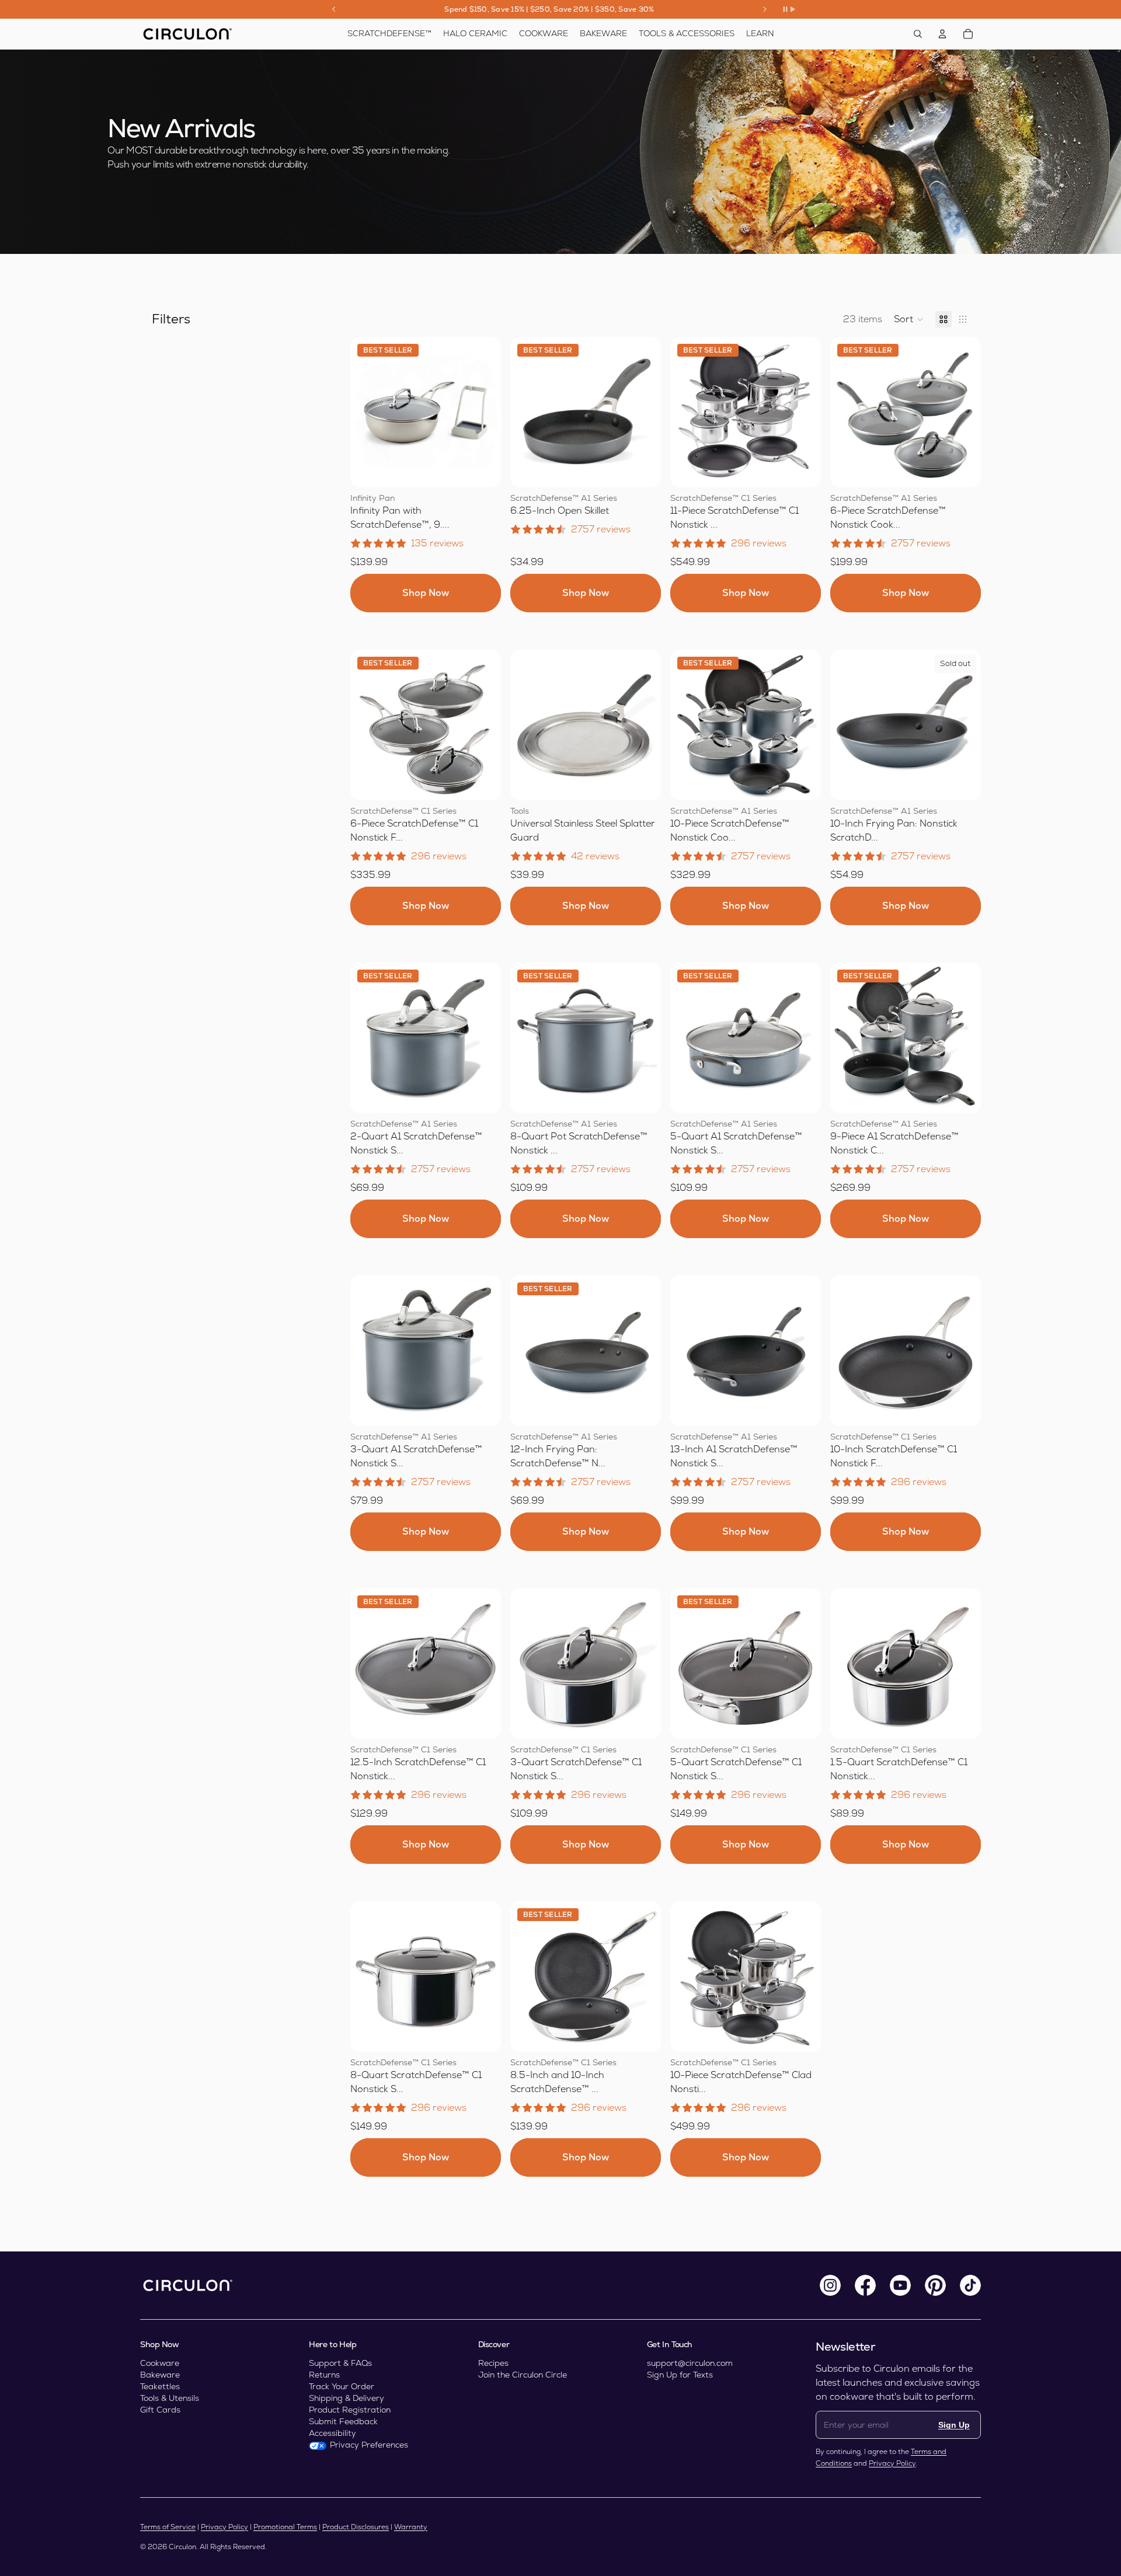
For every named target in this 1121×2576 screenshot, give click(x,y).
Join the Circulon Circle (523, 2375)
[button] (909, 319)
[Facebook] (865, 2285)
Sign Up (954, 2425)
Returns (324, 2375)
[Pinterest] (935, 2285)
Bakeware (160, 2375)
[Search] (918, 34)
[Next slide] (765, 9)
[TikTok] (970, 2285)
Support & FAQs (340, 2363)
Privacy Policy (892, 2463)
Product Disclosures (356, 2527)
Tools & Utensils (170, 2398)
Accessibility (333, 2433)
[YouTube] (900, 2285)
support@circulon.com (690, 2363)
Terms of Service (168, 2527)
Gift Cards (160, 2410)
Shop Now (426, 593)
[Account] (942, 34)
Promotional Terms (285, 2527)
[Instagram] (830, 2285)
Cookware (160, 2363)
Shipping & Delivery (347, 2398)
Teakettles (160, 2386)
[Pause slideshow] (789, 9)
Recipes (493, 2363)
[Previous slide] (334, 9)
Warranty (411, 2527)
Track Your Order (342, 2386)
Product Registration (350, 2410)
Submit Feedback (343, 2421)
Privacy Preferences (369, 2445)
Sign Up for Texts (680, 2375)
